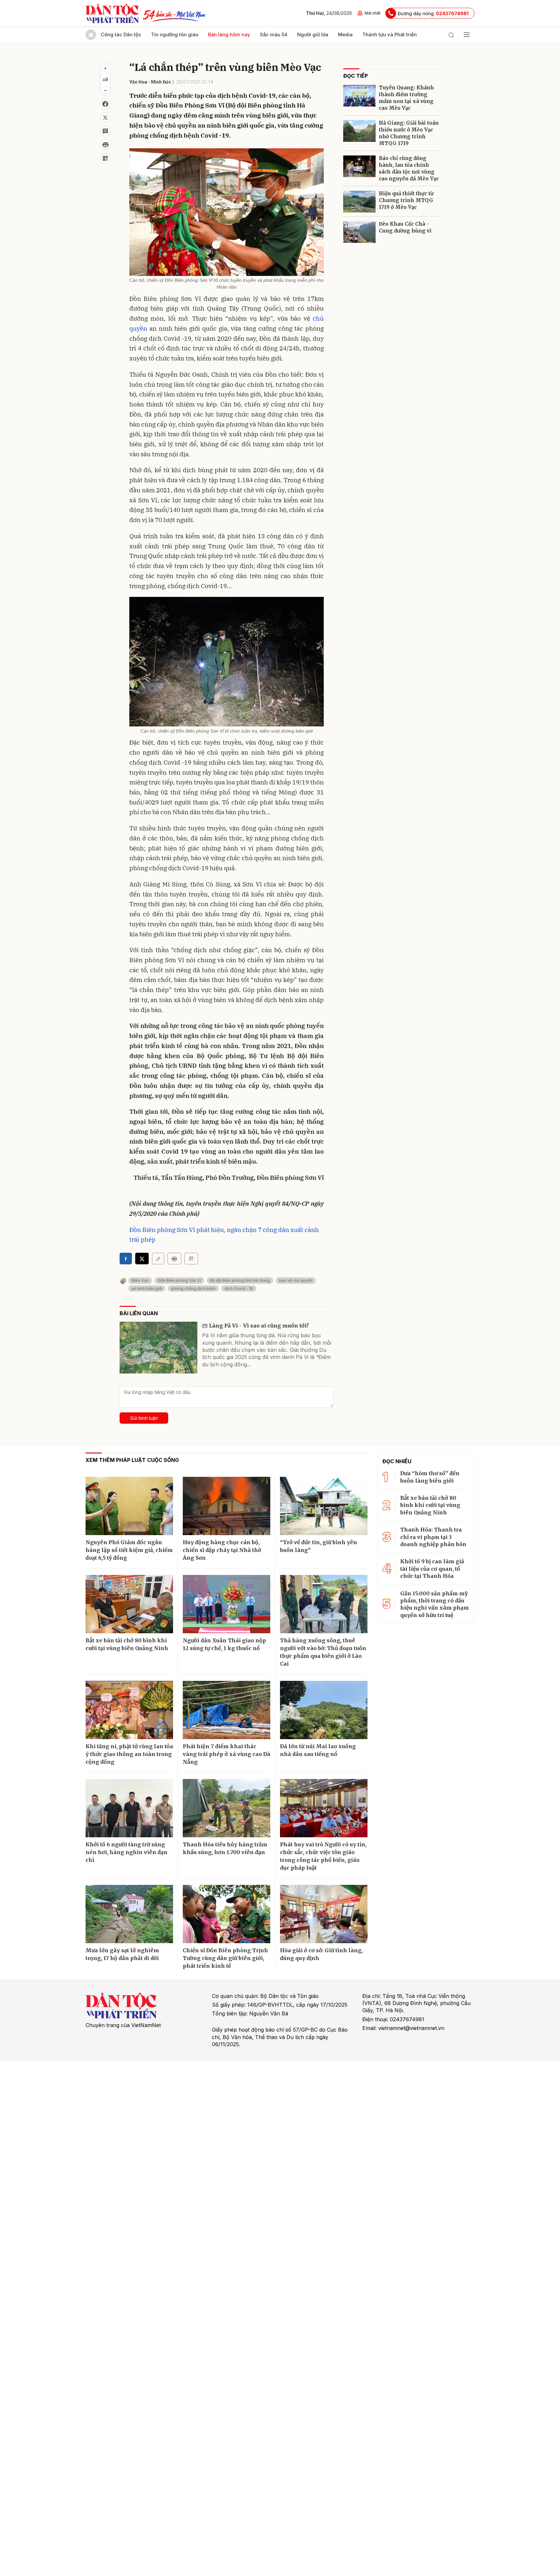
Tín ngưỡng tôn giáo (175, 34)
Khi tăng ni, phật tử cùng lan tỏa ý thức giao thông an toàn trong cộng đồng (129, 1754)
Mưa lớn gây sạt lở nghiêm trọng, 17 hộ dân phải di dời (122, 1954)
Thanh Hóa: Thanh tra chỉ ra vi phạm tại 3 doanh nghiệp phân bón (433, 1537)
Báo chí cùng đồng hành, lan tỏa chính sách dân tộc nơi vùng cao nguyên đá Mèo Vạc (409, 168)
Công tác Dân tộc (121, 34)
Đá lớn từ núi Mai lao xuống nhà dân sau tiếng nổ (318, 1750)
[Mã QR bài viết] (105, 158)
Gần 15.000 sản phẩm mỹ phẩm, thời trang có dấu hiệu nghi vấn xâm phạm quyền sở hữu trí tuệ (435, 1604)
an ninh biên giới (147, 1288)
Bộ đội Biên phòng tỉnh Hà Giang (240, 1280)
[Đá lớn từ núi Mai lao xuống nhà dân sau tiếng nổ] (324, 1710)
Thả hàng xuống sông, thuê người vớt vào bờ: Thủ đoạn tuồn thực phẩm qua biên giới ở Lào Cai (323, 1652)
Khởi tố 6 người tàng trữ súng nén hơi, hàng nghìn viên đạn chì (127, 1852)
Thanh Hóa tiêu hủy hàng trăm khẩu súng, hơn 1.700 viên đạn (225, 1848)
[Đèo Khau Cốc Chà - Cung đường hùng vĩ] (359, 232)
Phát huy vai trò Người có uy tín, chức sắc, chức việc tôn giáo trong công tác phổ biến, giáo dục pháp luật (323, 1856)
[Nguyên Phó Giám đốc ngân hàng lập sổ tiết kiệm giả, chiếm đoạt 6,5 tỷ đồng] (129, 1506)
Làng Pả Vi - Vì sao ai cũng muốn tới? (259, 1326)
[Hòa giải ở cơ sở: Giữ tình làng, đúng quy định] (324, 1914)
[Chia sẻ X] (142, 1259)
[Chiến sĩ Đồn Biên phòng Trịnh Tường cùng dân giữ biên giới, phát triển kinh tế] (227, 1914)
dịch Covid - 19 (239, 1288)
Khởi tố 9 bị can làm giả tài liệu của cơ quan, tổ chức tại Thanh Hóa (432, 1569)
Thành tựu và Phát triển (390, 34)
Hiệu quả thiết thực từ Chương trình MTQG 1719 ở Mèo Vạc (406, 200)
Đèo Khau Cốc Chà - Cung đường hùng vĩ (405, 227)
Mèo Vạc (140, 1280)
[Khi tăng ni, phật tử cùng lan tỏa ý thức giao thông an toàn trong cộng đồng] (129, 1710)
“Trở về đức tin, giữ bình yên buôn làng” (319, 1546)
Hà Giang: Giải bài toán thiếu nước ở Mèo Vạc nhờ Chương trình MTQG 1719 (409, 133)
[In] (174, 1259)
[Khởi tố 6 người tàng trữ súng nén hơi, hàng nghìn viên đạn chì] (129, 1808)
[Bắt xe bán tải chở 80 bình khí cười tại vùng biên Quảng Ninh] (129, 1604)
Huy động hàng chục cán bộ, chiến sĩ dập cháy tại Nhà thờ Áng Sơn (222, 1550)
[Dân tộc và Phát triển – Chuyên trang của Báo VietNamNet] (112, 13)
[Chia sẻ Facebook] (105, 104)
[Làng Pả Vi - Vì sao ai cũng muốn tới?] (158, 1348)
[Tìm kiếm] (451, 35)
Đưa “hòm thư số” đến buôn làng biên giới (430, 1477)
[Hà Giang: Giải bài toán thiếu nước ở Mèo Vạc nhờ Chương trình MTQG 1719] (359, 131)
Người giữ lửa (313, 34)
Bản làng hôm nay (229, 34)
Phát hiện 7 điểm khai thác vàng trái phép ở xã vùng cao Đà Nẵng (227, 1754)
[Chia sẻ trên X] (105, 118)
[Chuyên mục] (467, 35)
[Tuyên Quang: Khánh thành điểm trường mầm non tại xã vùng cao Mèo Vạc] (359, 96)
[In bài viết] (105, 145)
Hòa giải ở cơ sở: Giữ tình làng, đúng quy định (321, 1954)
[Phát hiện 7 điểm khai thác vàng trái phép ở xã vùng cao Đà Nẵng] (227, 1710)
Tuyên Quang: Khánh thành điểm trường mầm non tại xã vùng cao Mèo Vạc (406, 98)
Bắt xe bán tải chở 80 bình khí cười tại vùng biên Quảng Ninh (127, 1644)
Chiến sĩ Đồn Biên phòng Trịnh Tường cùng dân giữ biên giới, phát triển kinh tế (225, 1958)
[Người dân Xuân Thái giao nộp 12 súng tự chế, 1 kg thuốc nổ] (227, 1604)
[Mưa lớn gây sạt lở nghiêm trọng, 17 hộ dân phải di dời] (129, 1914)
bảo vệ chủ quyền (296, 1280)
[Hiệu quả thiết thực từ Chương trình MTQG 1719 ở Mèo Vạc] (359, 202)
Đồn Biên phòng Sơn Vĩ (179, 1280)
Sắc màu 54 (274, 34)
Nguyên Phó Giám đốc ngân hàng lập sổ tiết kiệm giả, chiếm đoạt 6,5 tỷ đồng (129, 1550)
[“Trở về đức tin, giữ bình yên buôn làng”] (324, 1506)
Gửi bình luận (144, 1418)
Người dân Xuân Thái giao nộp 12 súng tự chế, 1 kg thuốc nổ (224, 1644)
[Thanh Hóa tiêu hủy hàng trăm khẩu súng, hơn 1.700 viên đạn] (227, 1808)
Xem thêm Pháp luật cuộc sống (132, 1460)
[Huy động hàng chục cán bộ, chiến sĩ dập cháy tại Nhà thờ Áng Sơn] (227, 1506)
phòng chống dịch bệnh (193, 1288)
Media (345, 34)
